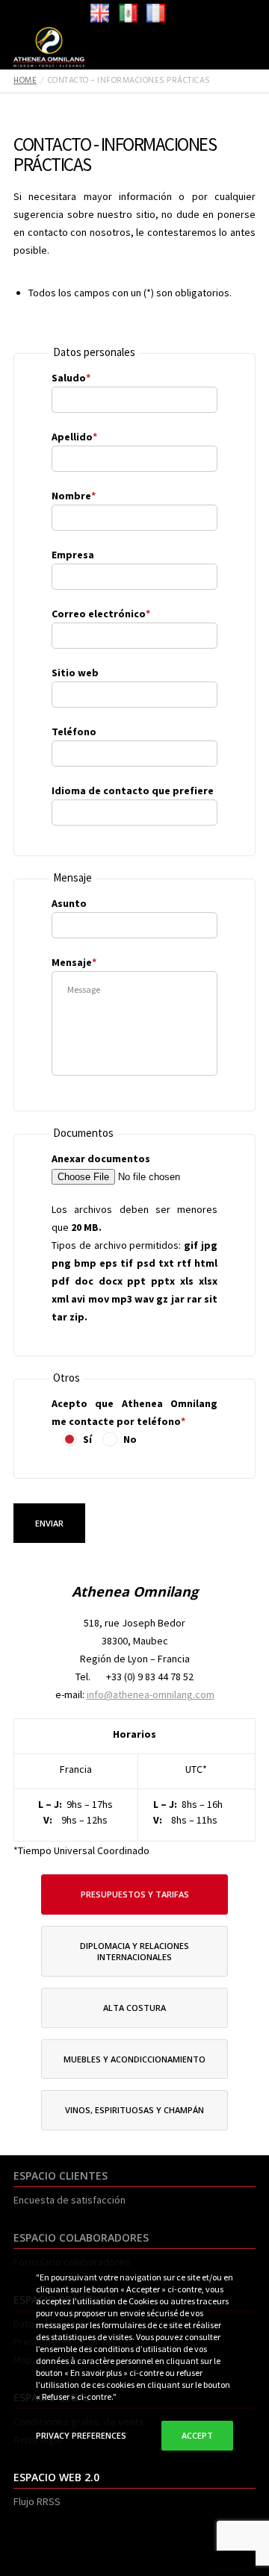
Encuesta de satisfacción (69, 2200)
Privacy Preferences (81, 2435)
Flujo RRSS (37, 2501)
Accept (197, 2435)
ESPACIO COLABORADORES (81, 2237)
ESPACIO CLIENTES (61, 2176)
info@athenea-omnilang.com (151, 1694)
